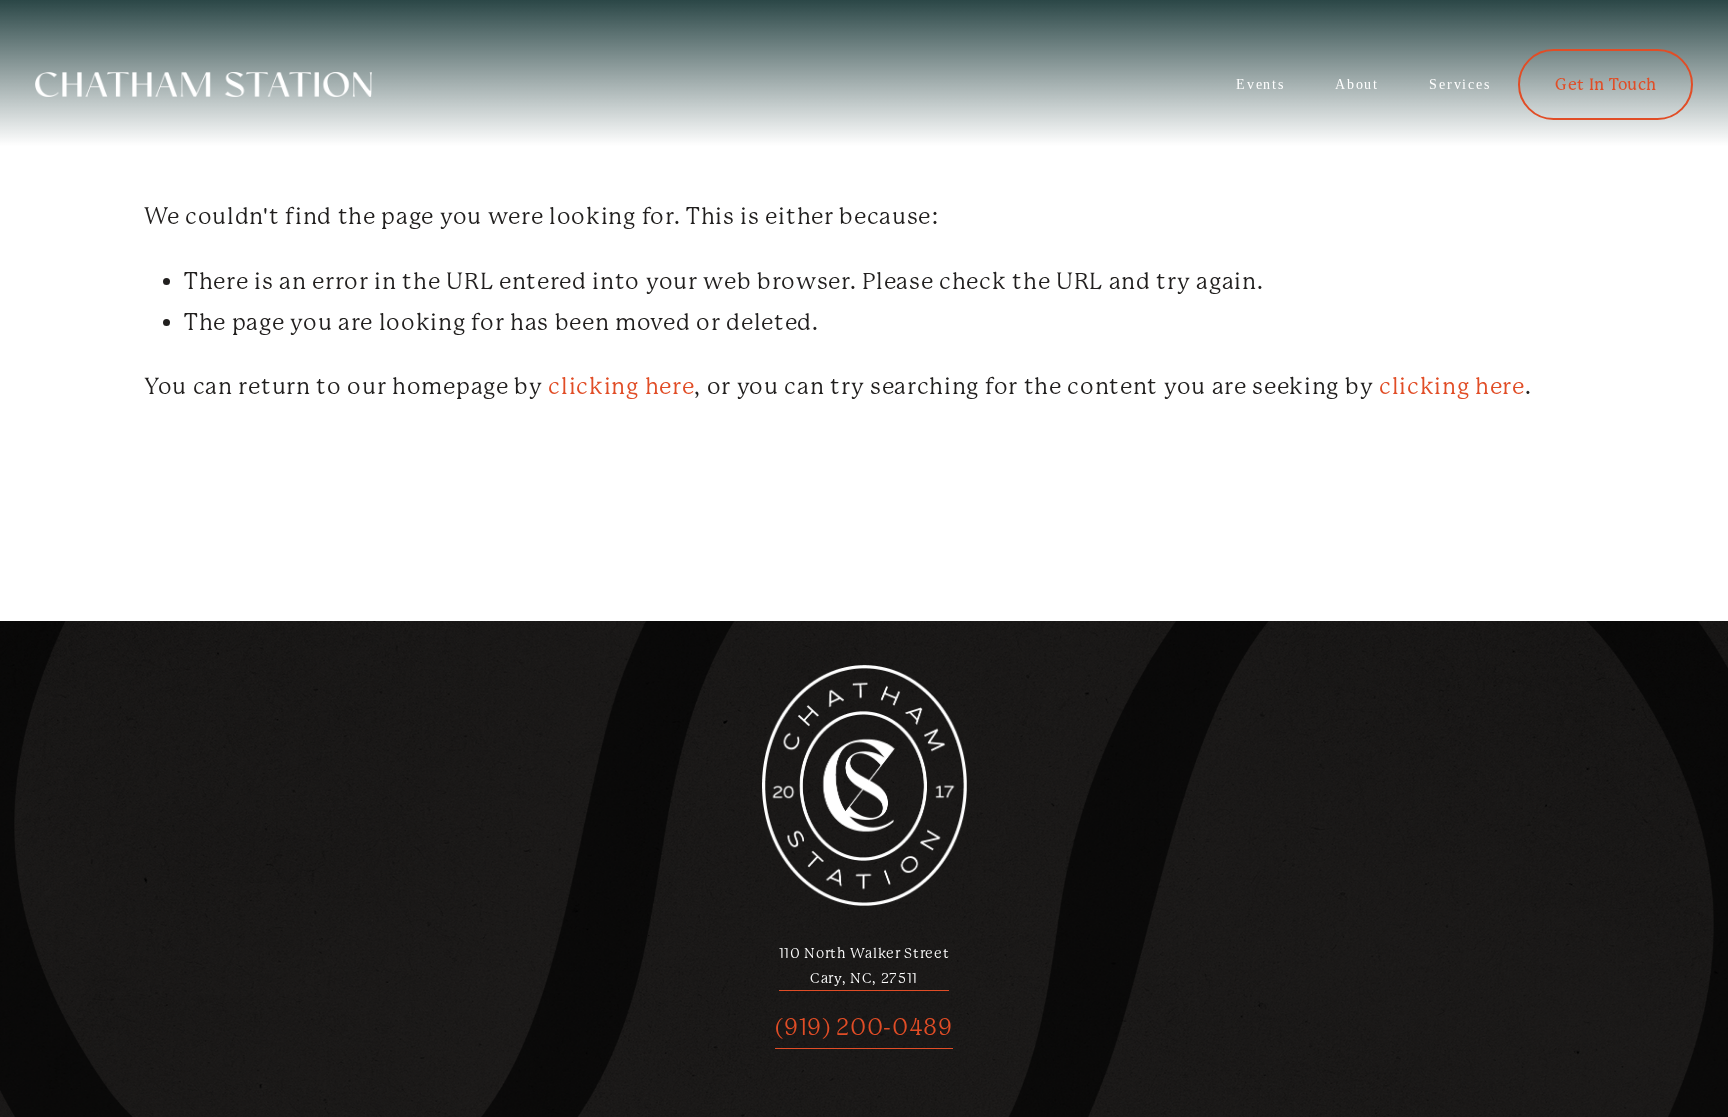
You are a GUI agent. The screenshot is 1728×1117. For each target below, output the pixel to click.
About (1357, 84)
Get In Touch (1605, 84)
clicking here (621, 386)
